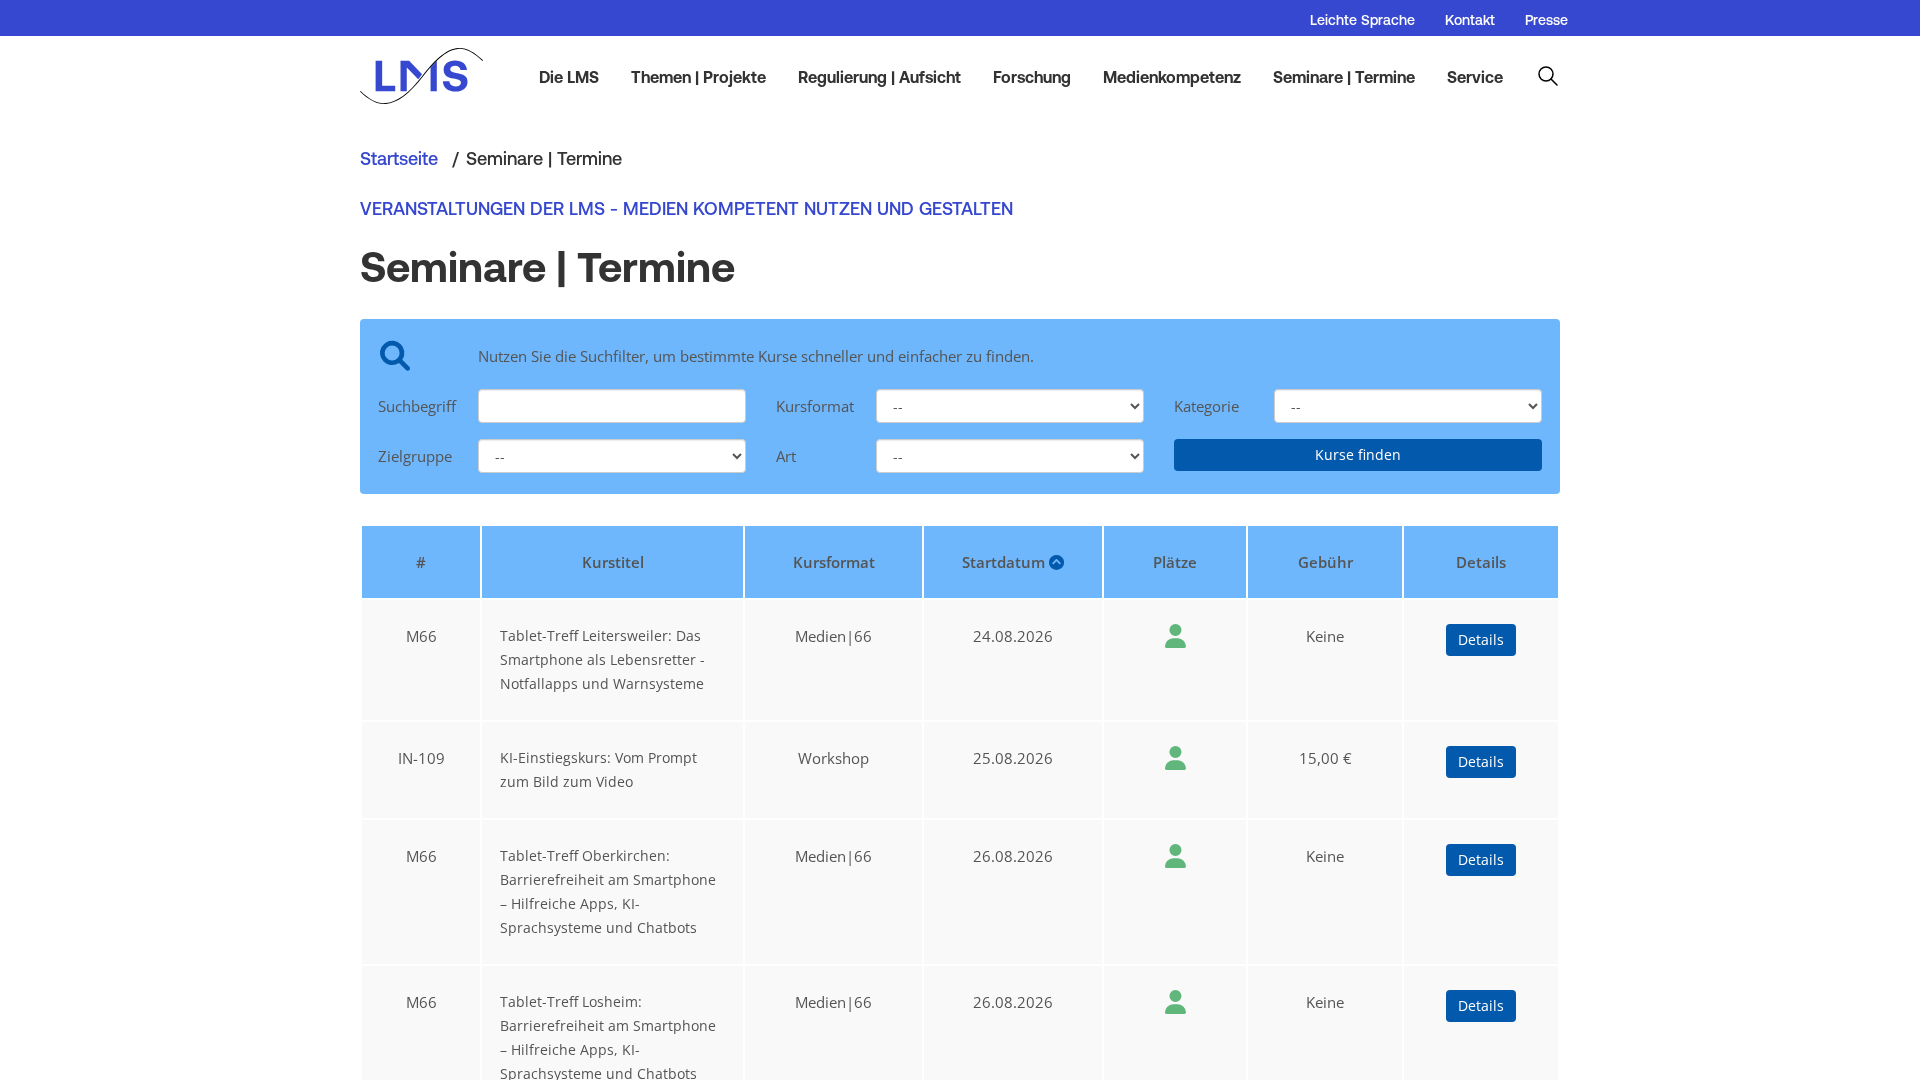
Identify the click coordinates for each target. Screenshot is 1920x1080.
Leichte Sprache (1362, 20)
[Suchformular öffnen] (1548, 76)
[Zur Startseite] (432, 76)
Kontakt (1470, 20)
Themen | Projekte (698, 77)
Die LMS (569, 77)
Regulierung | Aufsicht (879, 77)
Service (1475, 77)
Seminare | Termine (1344, 77)
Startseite (399, 158)
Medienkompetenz (1172, 77)
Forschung (1032, 77)
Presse (1546, 20)
